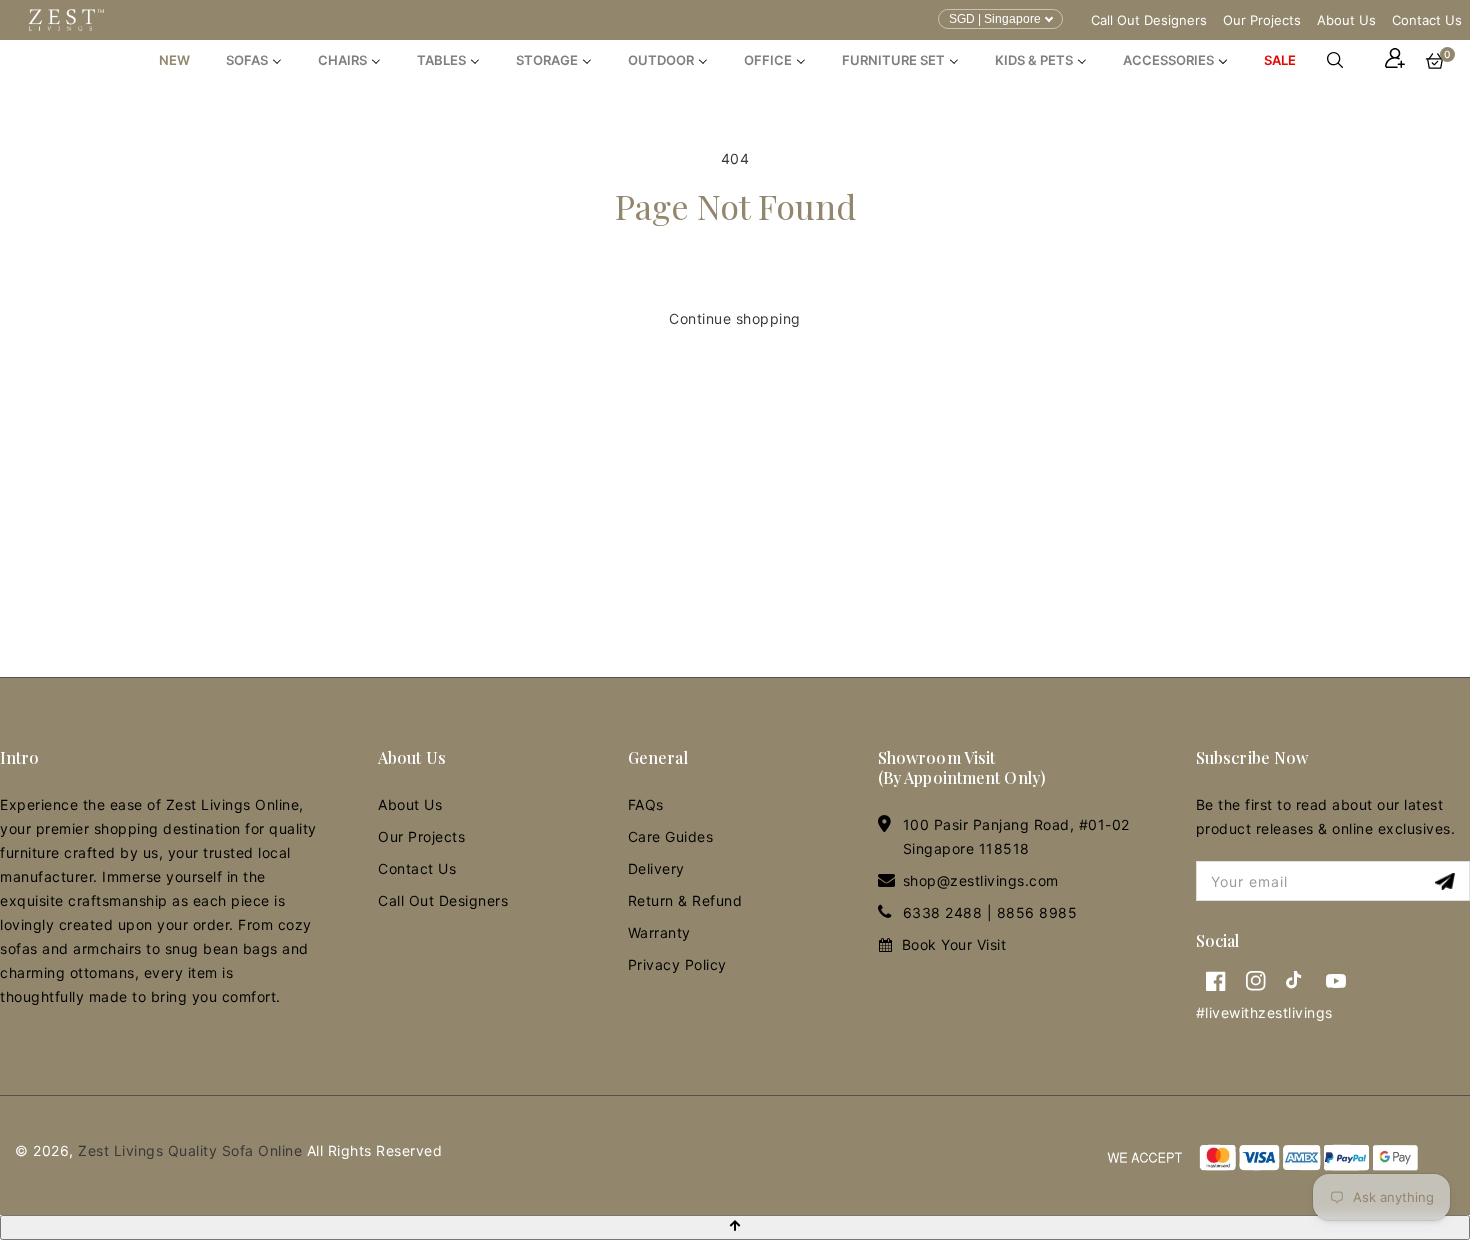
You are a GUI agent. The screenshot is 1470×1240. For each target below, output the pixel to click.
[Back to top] (735, 1227)
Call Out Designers (1149, 20)
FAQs (646, 804)
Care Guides (671, 836)
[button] (1345, 60)
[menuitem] (174, 60)
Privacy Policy (677, 964)
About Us (1346, 20)
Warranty (659, 932)
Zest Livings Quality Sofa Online (190, 1150)
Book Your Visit (954, 944)
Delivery (656, 868)
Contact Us (1427, 20)
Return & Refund (685, 900)
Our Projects (1262, 20)
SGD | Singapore (995, 19)
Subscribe (1447, 881)
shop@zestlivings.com (981, 880)
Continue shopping (735, 318)
